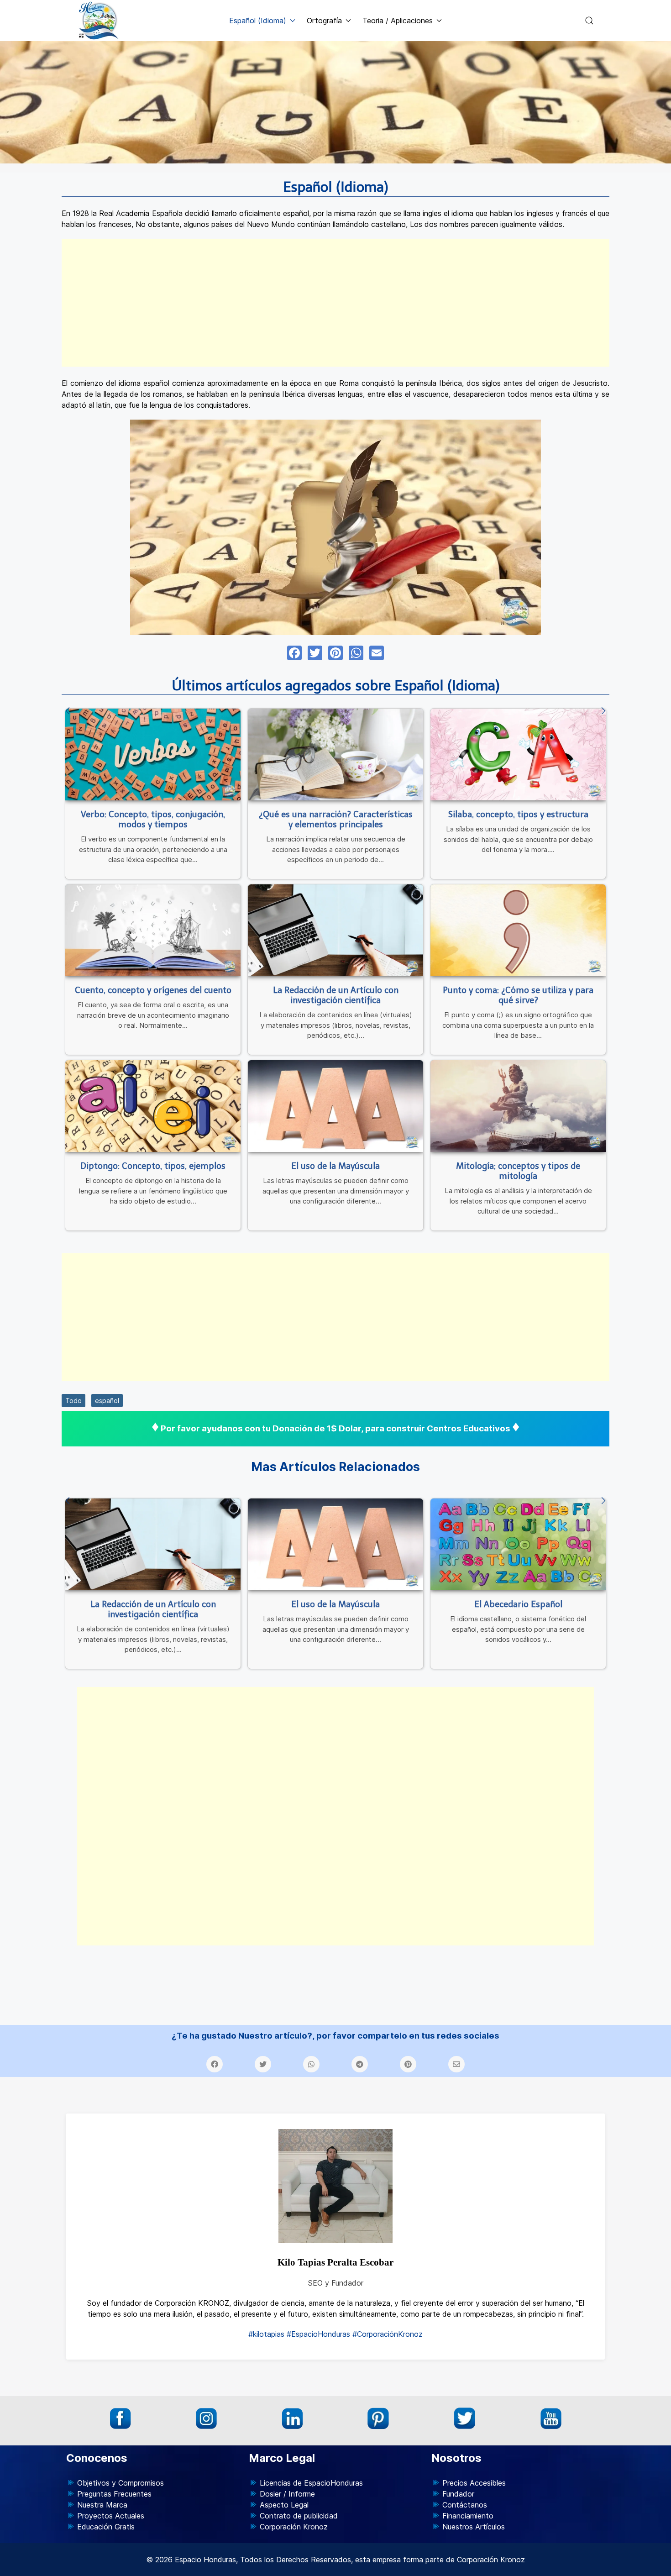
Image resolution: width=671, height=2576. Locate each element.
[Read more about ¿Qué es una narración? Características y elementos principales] (335, 754)
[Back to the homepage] (99, 21)
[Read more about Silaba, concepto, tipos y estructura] (518, 754)
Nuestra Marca (102, 2505)
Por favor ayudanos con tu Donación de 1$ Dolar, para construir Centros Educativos (335, 1428)
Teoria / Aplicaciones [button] (398, 21)
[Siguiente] (603, 711)
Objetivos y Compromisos (121, 2483)
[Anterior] (68, 711)
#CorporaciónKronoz (388, 2334)
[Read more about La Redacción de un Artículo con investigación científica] (335, 930)
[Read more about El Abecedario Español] (518, 1544)
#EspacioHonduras (318, 2334)
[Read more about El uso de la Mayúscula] (335, 1106)
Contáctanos (465, 2505)
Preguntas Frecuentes (114, 2494)
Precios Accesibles (474, 2483)
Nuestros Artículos (474, 2527)
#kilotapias (266, 2334)
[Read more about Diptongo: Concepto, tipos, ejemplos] (153, 1106)
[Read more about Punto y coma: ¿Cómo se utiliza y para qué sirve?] (518, 930)
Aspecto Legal (284, 2505)
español (107, 1401)
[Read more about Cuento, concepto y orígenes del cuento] (153, 930)
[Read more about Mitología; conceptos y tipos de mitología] (518, 1106)
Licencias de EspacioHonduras (311, 2483)
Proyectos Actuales (111, 2516)
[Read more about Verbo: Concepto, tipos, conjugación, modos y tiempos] (153, 754)
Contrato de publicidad (299, 2516)
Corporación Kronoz (294, 2527)
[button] (589, 21)
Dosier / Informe (287, 2494)
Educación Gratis (106, 2527)
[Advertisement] (335, 303)
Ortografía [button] (324, 21)
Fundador (458, 2494)
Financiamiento (468, 2516)
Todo (73, 1401)
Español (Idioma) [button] (258, 21)
